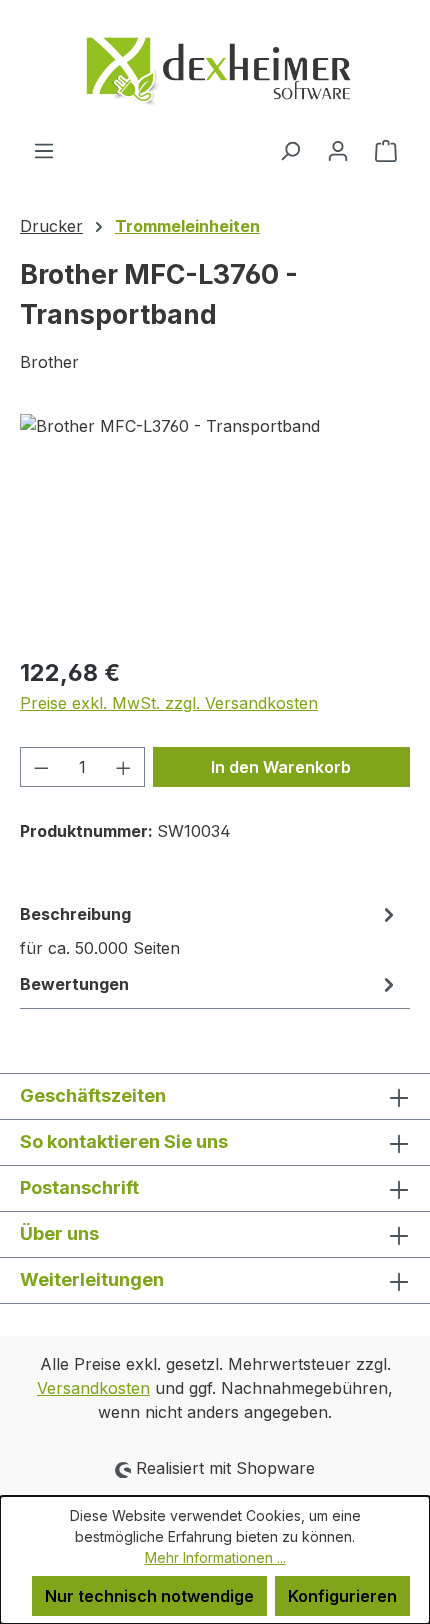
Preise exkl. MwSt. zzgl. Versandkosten (169, 703)
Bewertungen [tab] (74, 984)
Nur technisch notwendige (149, 1596)
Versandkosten (93, 1388)
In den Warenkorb (281, 767)
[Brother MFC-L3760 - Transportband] (215, 526)
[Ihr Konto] (338, 150)
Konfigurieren (342, 1596)
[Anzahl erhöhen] (124, 767)
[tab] (210, 930)
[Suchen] (290, 150)
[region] (215, 526)
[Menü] (44, 150)
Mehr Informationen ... (215, 1557)
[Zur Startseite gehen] (215, 69)
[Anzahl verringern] (41, 767)
